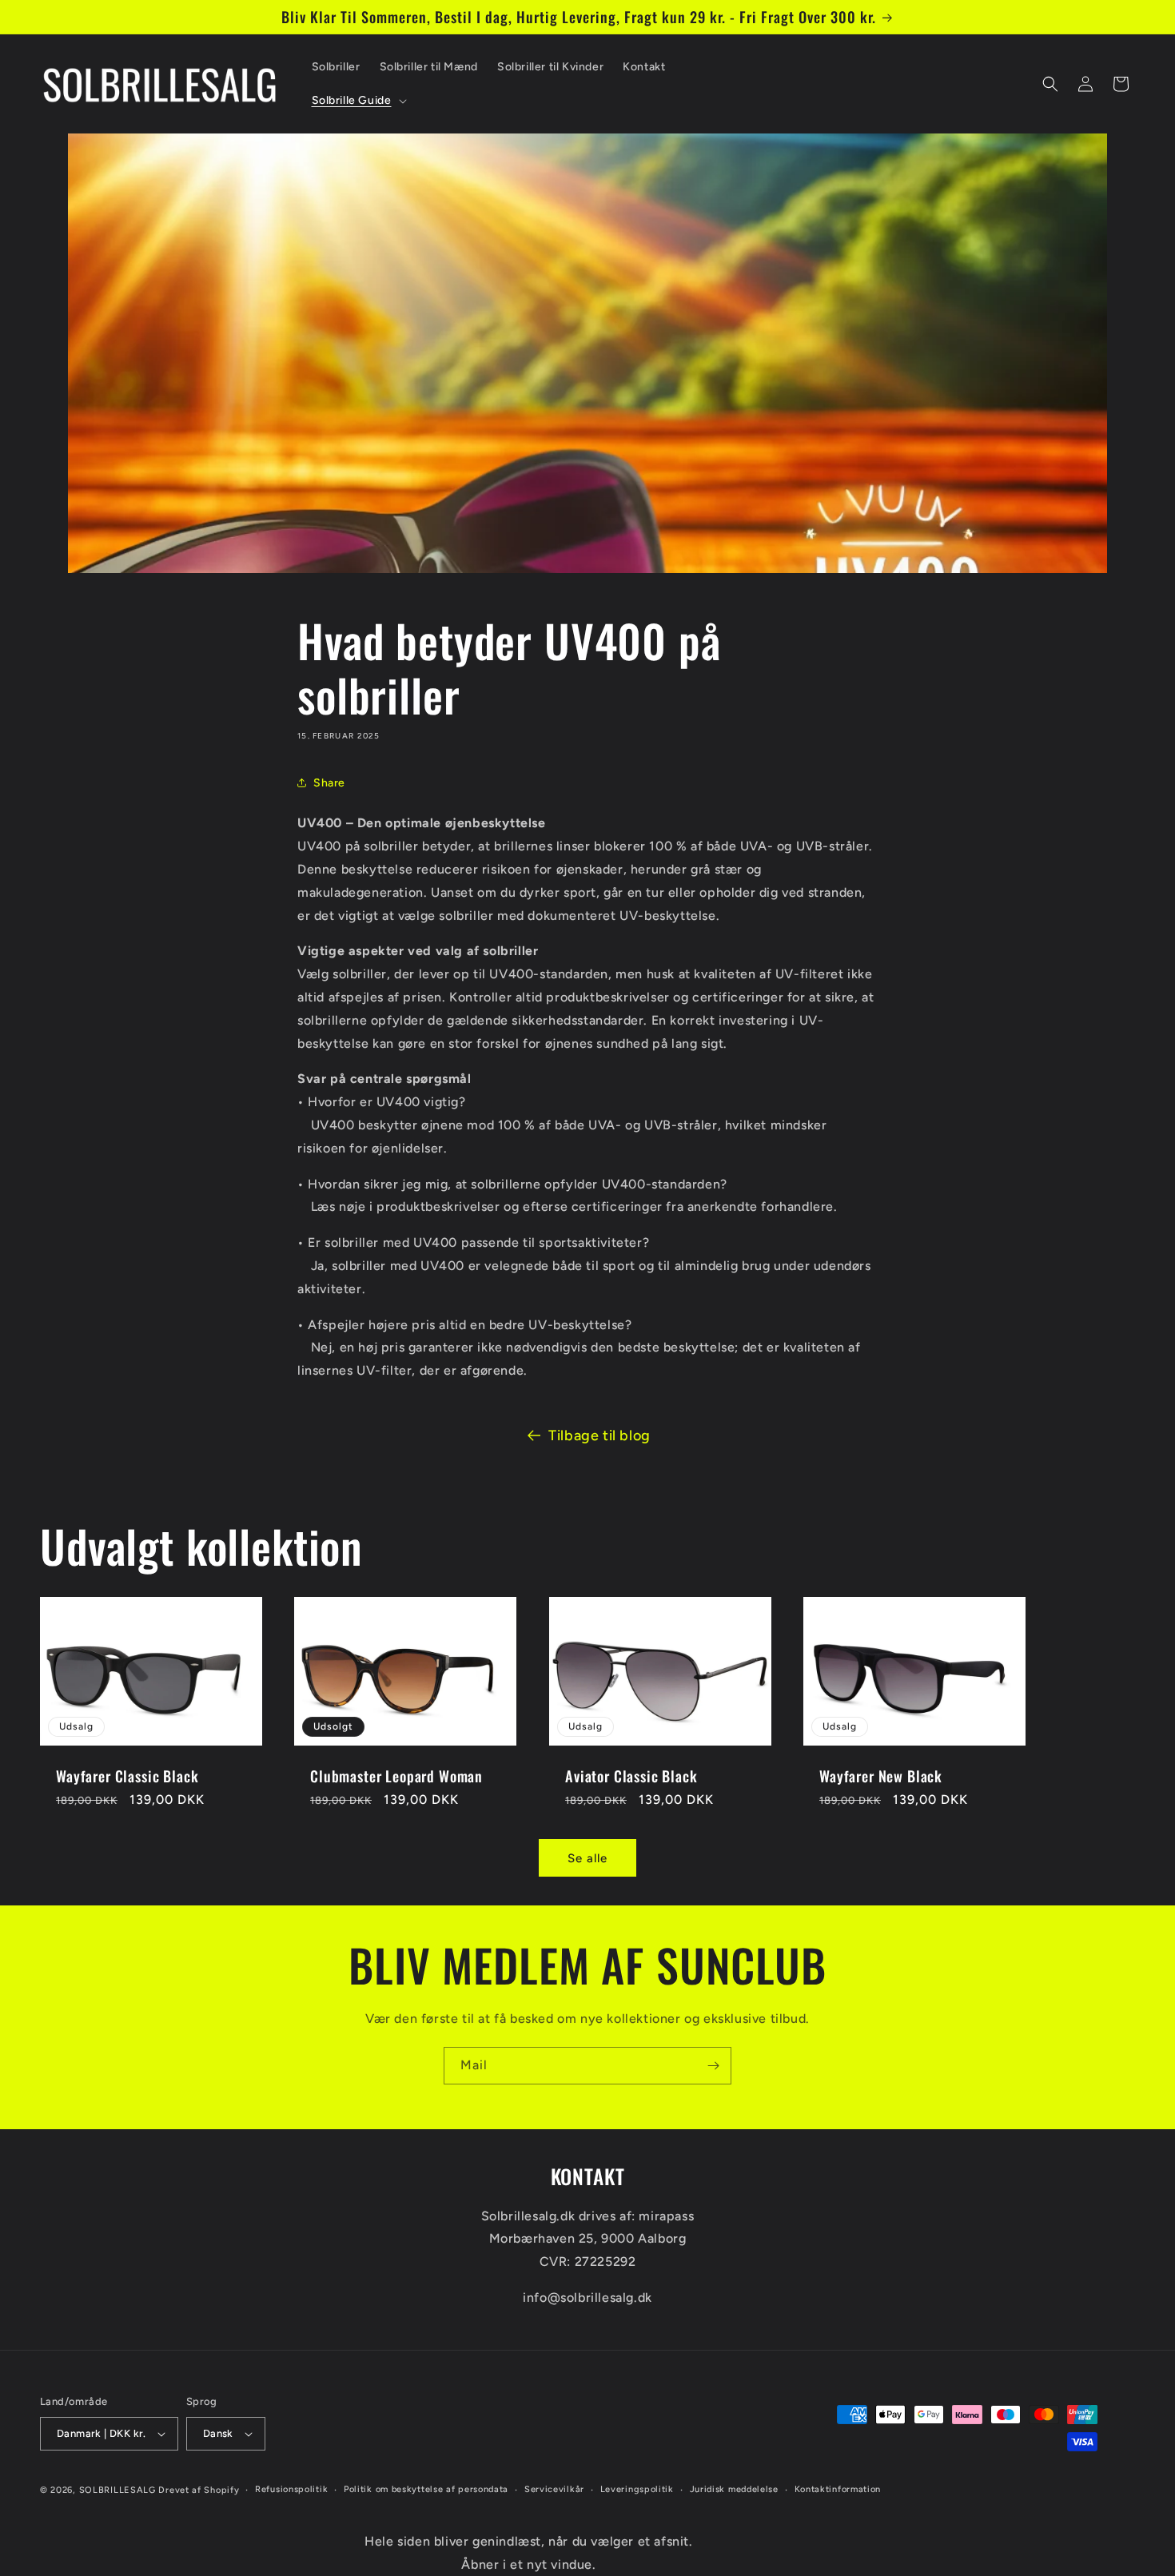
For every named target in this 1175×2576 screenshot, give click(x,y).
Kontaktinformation (838, 2489)
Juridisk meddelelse (734, 2489)
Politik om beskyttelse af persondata (426, 2489)
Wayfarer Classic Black (127, 1776)
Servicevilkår (554, 2489)
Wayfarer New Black (881, 1776)
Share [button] (329, 783)
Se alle (587, 1858)
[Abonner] (713, 2066)
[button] (358, 101)
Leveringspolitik (637, 2489)
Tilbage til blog (599, 1435)
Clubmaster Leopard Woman (396, 1776)
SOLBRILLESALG (117, 2490)
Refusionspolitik (291, 2489)
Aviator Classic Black (631, 1776)
